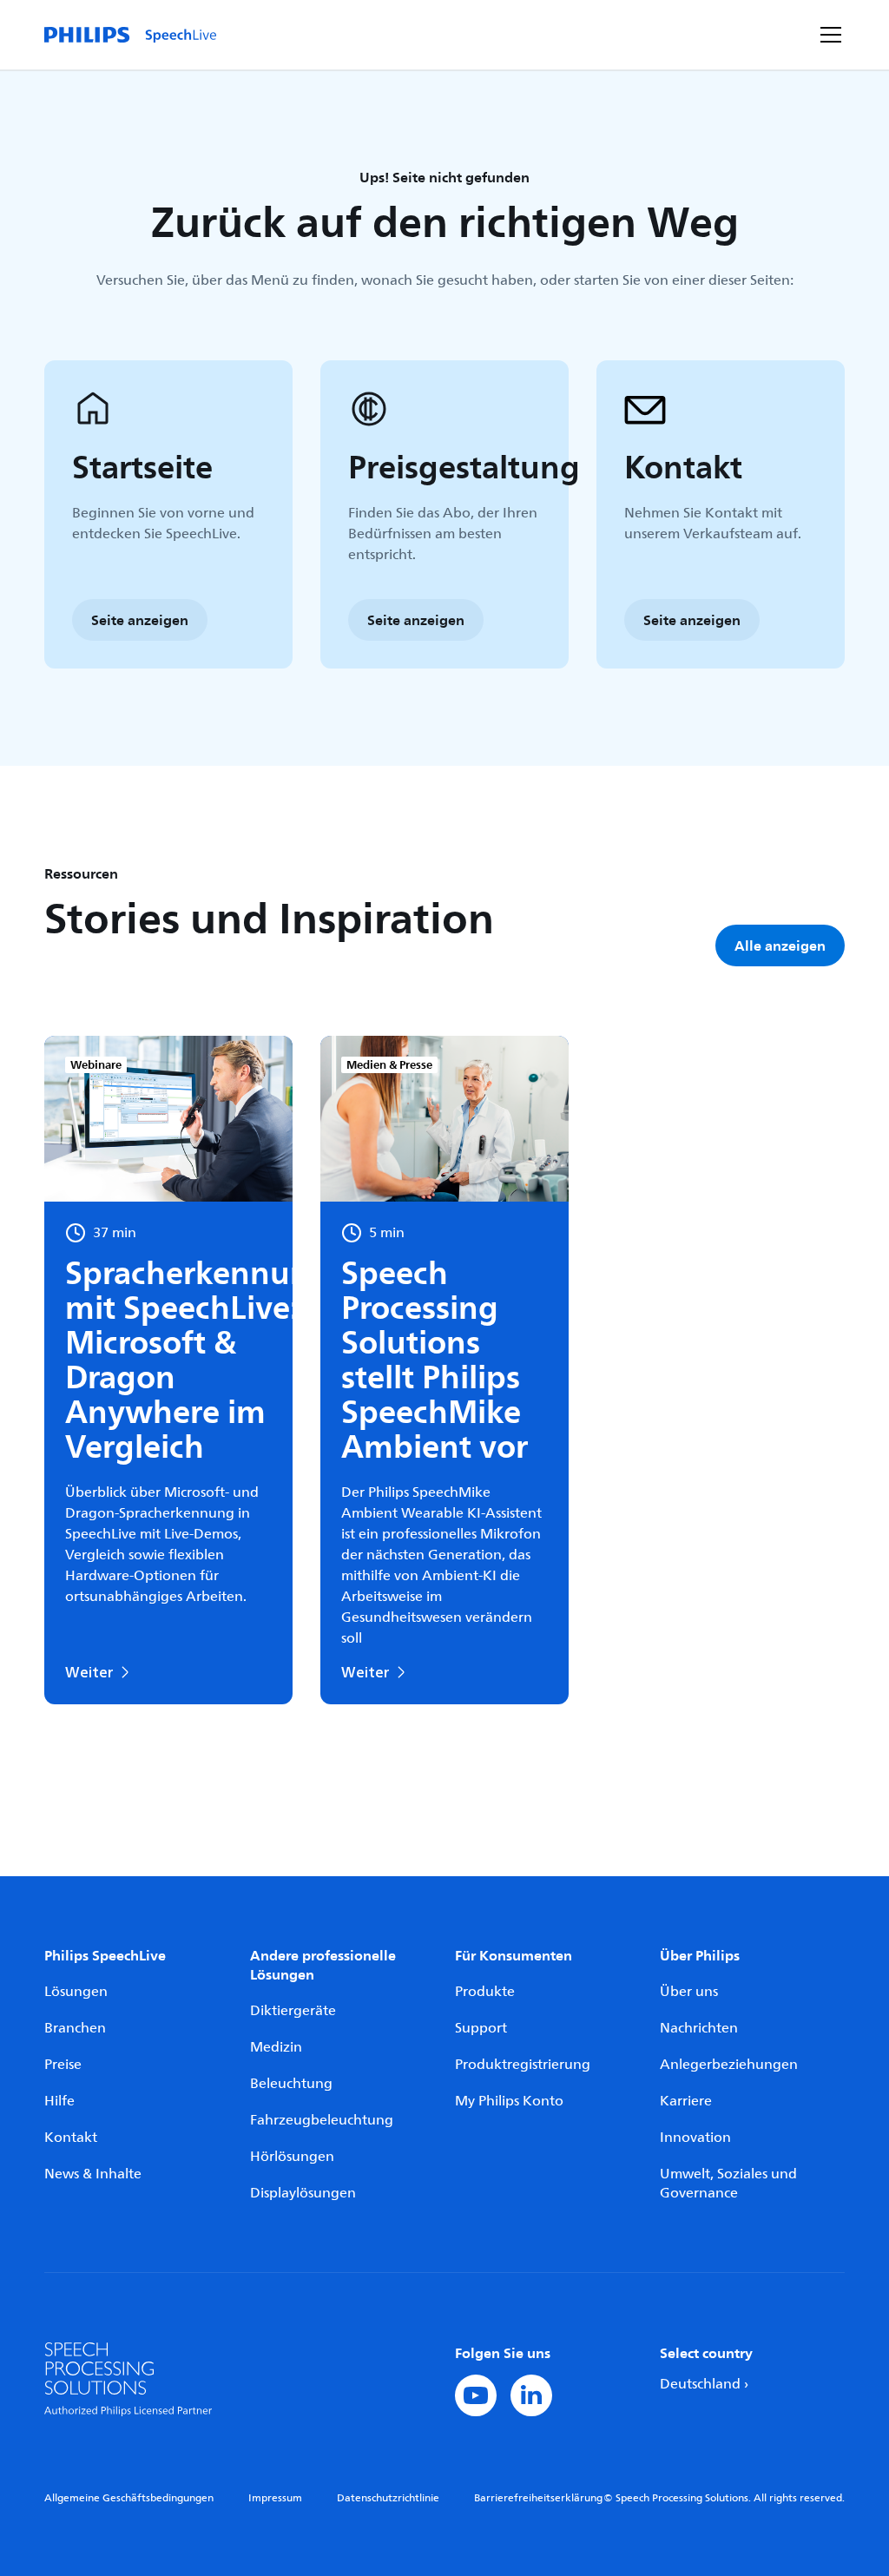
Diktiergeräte (293, 2011)
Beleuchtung (291, 2084)
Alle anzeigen (780, 945)
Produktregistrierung (523, 2065)
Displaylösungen (303, 2193)
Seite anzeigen (140, 620)
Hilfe (59, 2101)
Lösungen (76, 1992)
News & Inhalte (93, 2174)
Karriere (686, 2101)
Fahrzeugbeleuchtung (322, 2120)
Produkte (485, 1992)
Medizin (276, 2047)
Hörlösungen (292, 2157)
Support (481, 2028)
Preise (63, 2065)
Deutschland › (704, 2384)
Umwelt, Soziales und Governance (728, 2184)
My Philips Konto (509, 2101)
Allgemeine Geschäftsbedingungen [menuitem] (129, 2498)
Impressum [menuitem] (275, 2498)
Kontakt (71, 2138)
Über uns (689, 1992)
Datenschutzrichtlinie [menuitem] (388, 2498)
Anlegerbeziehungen (729, 2065)
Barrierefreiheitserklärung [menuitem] (538, 2498)
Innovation (695, 2138)
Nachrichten (699, 2028)
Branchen (75, 2028)
